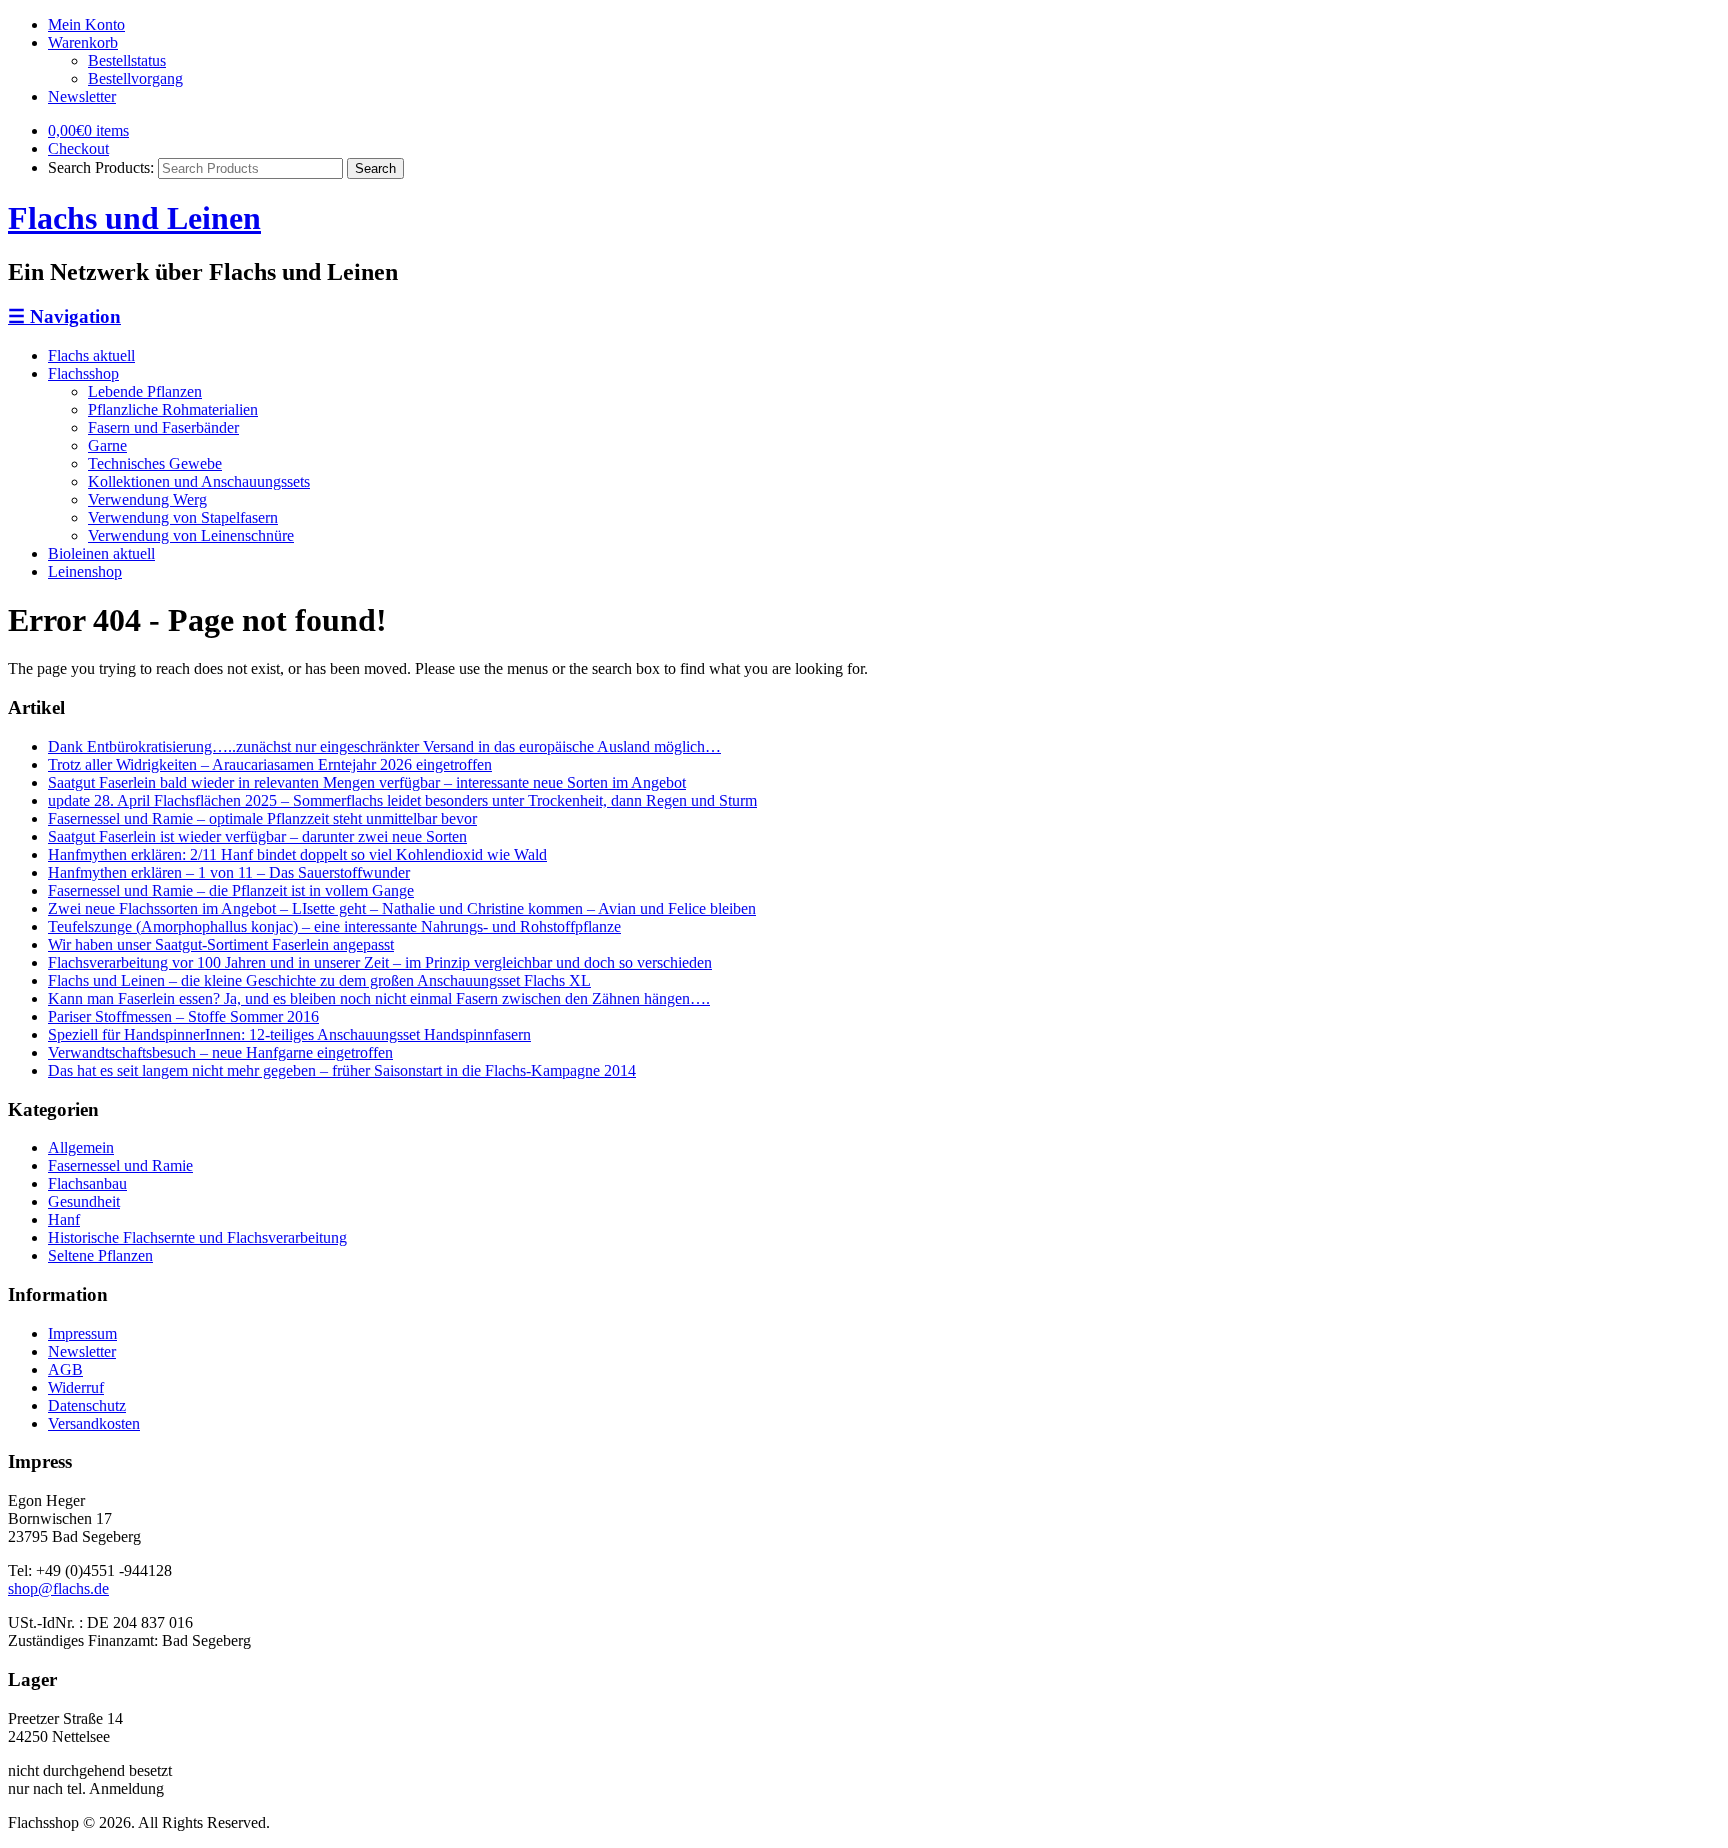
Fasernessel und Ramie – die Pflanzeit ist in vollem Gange (231, 890)
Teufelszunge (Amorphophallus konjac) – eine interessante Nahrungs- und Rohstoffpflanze (334, 926)
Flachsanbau (87, 1183)
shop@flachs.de (58, 1588)
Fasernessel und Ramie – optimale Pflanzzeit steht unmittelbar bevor (262, 818)
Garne (107, 445)
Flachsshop (83, 373)
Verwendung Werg (147, 499)
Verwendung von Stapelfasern (183, 517)
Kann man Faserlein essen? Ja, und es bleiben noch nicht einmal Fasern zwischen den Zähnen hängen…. (379, 998)
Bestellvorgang (135, 78)
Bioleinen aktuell (101, 553)
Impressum (82, 1333)
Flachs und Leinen (134, 218)
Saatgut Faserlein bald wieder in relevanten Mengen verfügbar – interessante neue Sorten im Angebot (367, 782)
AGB (65, 1369)
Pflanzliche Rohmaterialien (173, 409)
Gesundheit (84, 1201)
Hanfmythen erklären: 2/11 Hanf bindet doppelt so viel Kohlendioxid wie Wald (297, 854)
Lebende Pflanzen (145, 391)
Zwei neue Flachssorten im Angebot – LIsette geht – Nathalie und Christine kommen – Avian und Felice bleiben (402, 908)
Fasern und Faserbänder (163, 427)
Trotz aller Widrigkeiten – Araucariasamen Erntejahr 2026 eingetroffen (270, 764)
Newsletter (82, 96)
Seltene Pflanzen (100, 1255)
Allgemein (81, 1147)
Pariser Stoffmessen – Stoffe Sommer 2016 (183, 1016)
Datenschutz (87, 1405)
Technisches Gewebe (155, 463)
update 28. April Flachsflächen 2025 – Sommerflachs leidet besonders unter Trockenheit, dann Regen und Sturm (402, 800)
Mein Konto (86, 24)
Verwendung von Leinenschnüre (191, 535)
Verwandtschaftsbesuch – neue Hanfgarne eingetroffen (220, 1052)
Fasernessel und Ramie (120, 1165)
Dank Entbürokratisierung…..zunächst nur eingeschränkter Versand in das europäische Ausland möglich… (384, 746)
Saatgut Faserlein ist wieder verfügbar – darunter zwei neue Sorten (257, 836)
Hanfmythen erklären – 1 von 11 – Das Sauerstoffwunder (229, 872)
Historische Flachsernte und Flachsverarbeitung (197, 1237)
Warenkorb (83, 42)
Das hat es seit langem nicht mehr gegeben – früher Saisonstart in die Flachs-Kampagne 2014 (342, 1070)
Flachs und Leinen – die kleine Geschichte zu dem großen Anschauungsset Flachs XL (319, 980)
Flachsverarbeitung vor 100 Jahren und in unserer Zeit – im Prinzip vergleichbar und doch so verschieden (380, 962)
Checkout (78, 148)
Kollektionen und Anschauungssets (199, 481)
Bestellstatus (127, 60)
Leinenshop (85, 571)
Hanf (64, 1219)
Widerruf (76, 1387)
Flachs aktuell (91, 355)
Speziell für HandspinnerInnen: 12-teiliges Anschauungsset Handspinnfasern (289, 1034)
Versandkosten (94, 1423)
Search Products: (101, 167)
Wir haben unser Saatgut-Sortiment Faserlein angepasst (221, 944)
